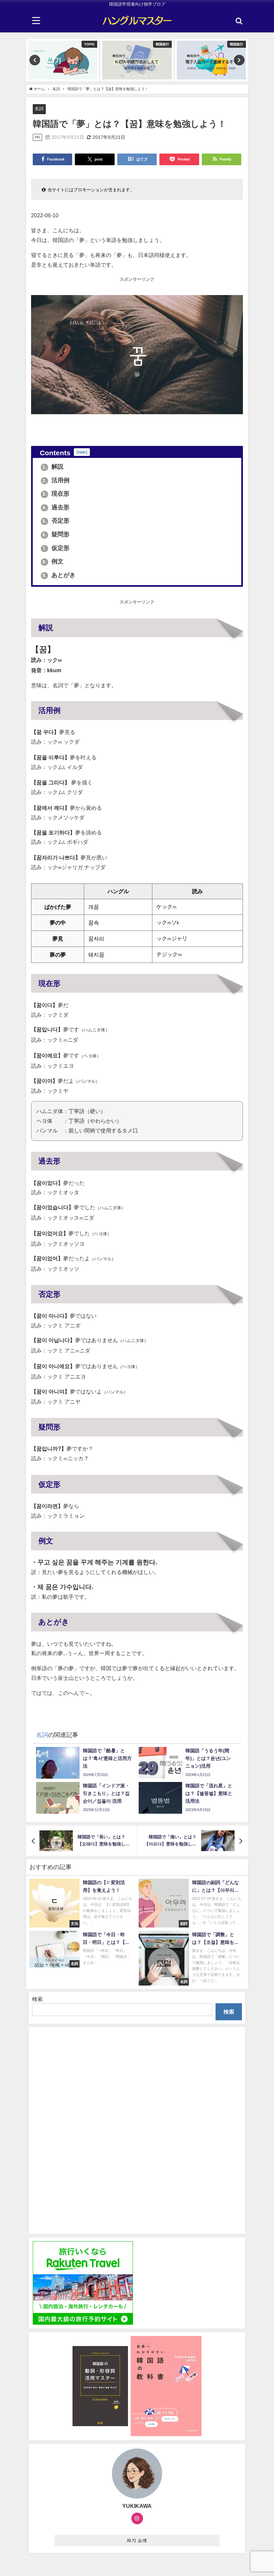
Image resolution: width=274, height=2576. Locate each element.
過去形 (56, 507)
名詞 (39, 109)
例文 (53, 561)
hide (82, 452)
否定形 (56, 521)
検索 (37, 1999)
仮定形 (56, 548)
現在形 (56, 494)
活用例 (56, 480)
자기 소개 (137, 2540)
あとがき (59, 575)
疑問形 (56, 534)
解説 (53, 467)
